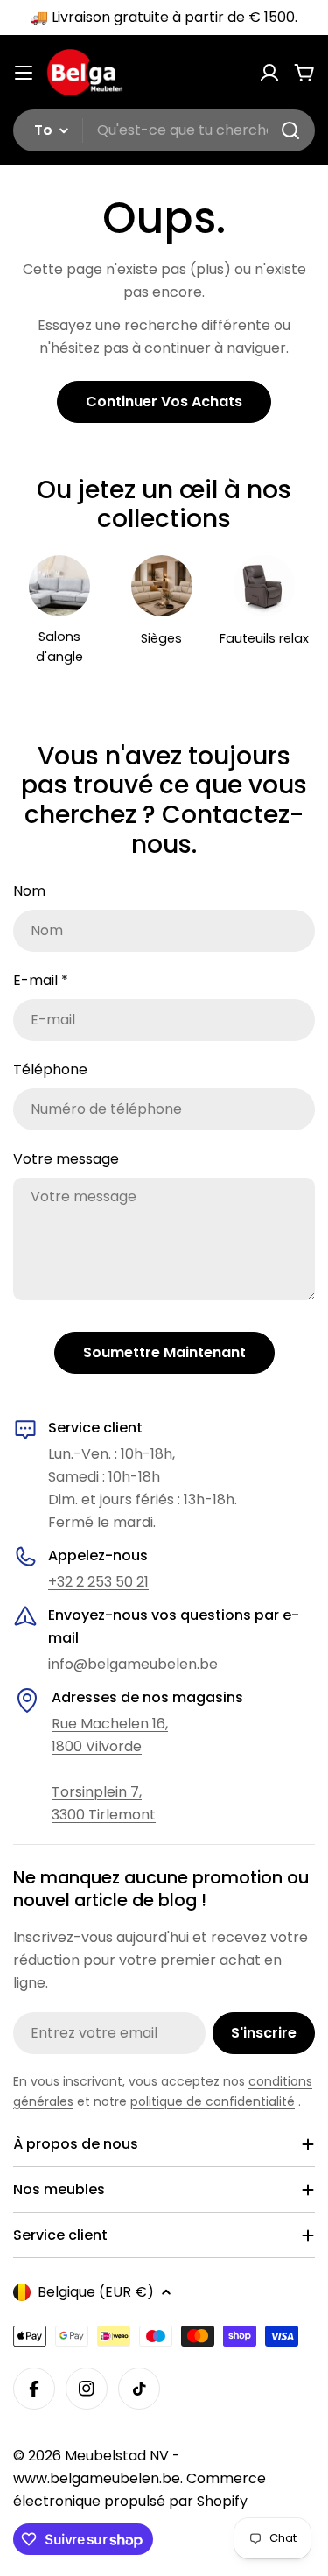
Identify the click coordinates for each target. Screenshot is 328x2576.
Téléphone (50, 1070)
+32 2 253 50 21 (98, 1582)
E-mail (41, 980)
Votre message (66, 1159)
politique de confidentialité (213, 2101)
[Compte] (269, 73)
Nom (29, 891)
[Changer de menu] (24, 73)
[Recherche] (290, 130)
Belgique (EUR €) (96, 2292)
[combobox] (164, 130)
